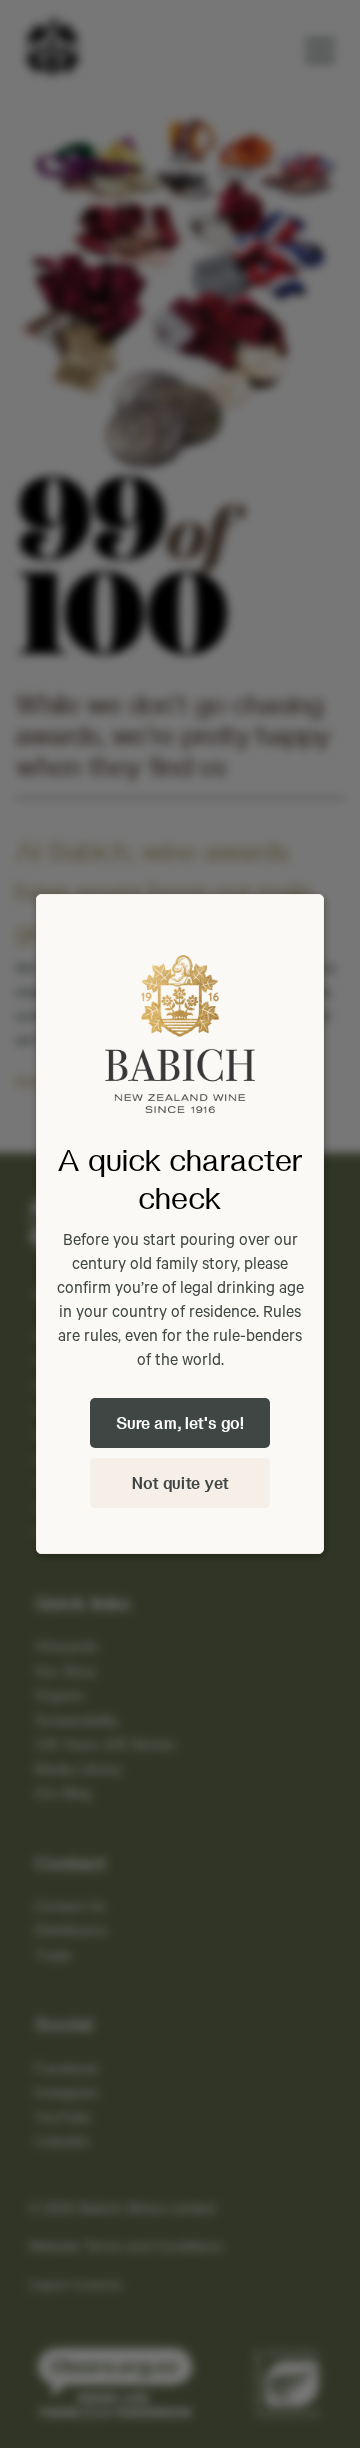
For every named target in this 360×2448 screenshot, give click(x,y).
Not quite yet (180, 1482)
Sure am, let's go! (180, 1422)
